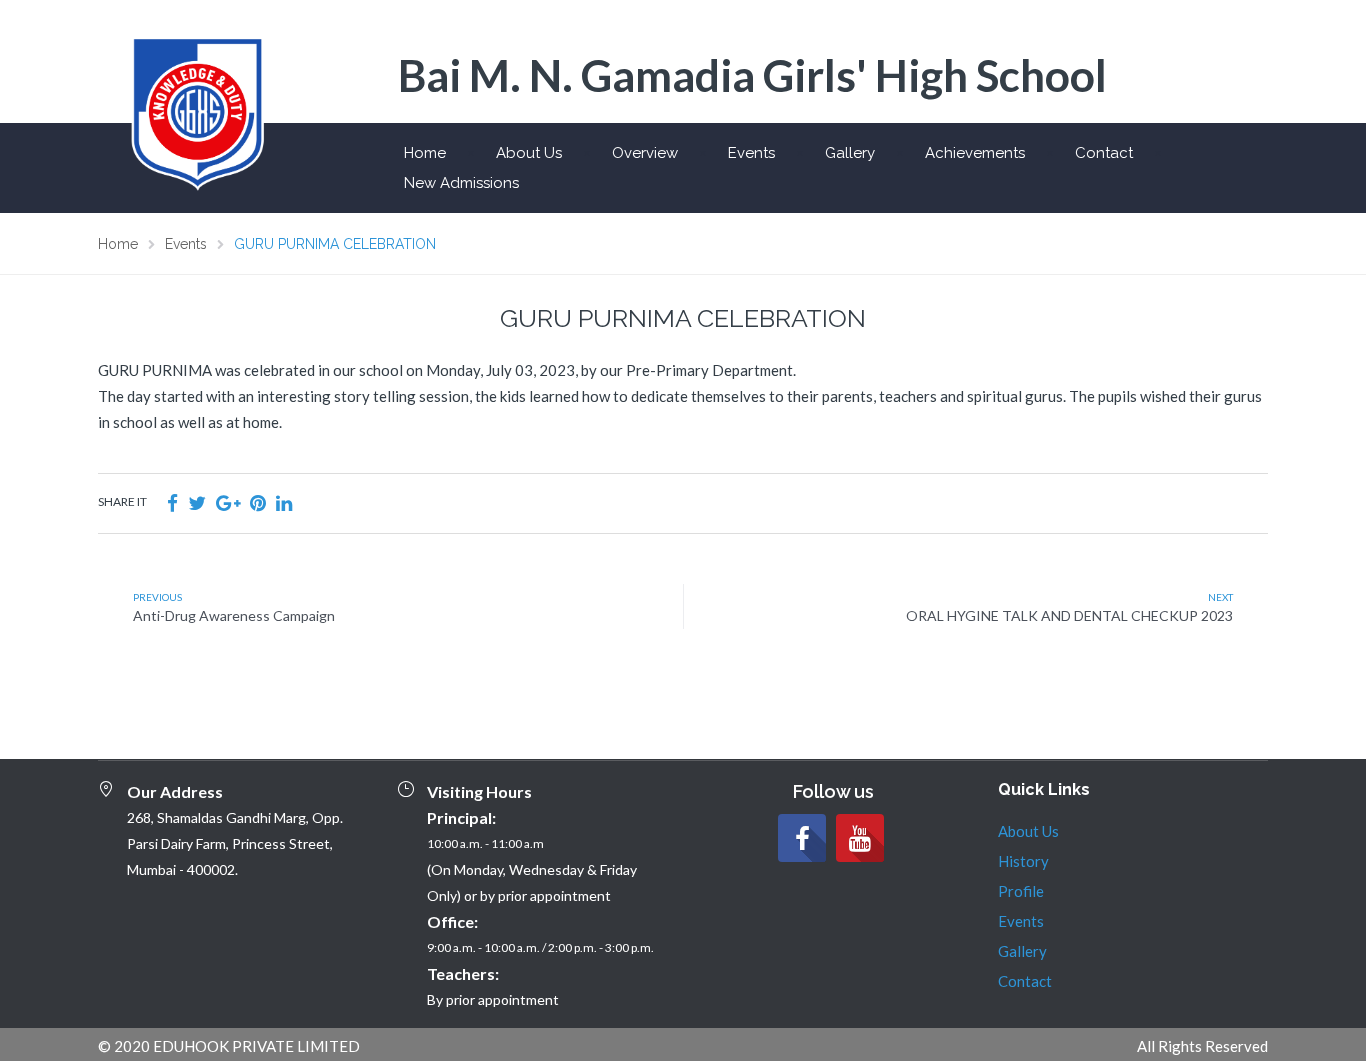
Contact (1104, 153)
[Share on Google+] (228, 502)
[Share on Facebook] (172, 502)
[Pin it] (258, 502)
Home (425, 153)
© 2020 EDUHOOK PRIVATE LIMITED (229, 1046)
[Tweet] (197, 502)
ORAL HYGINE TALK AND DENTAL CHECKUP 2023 (1069, 615)
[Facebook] (802, 838)
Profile (1021, 891)
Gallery (850, 153)
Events (751, 153)
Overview (645, 153)
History (1023, 861)
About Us (529, 153)
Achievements (975, 153)
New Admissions (461, 183)
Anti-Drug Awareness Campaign (234, 615)
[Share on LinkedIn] (284, 502)
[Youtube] (860, 838)
